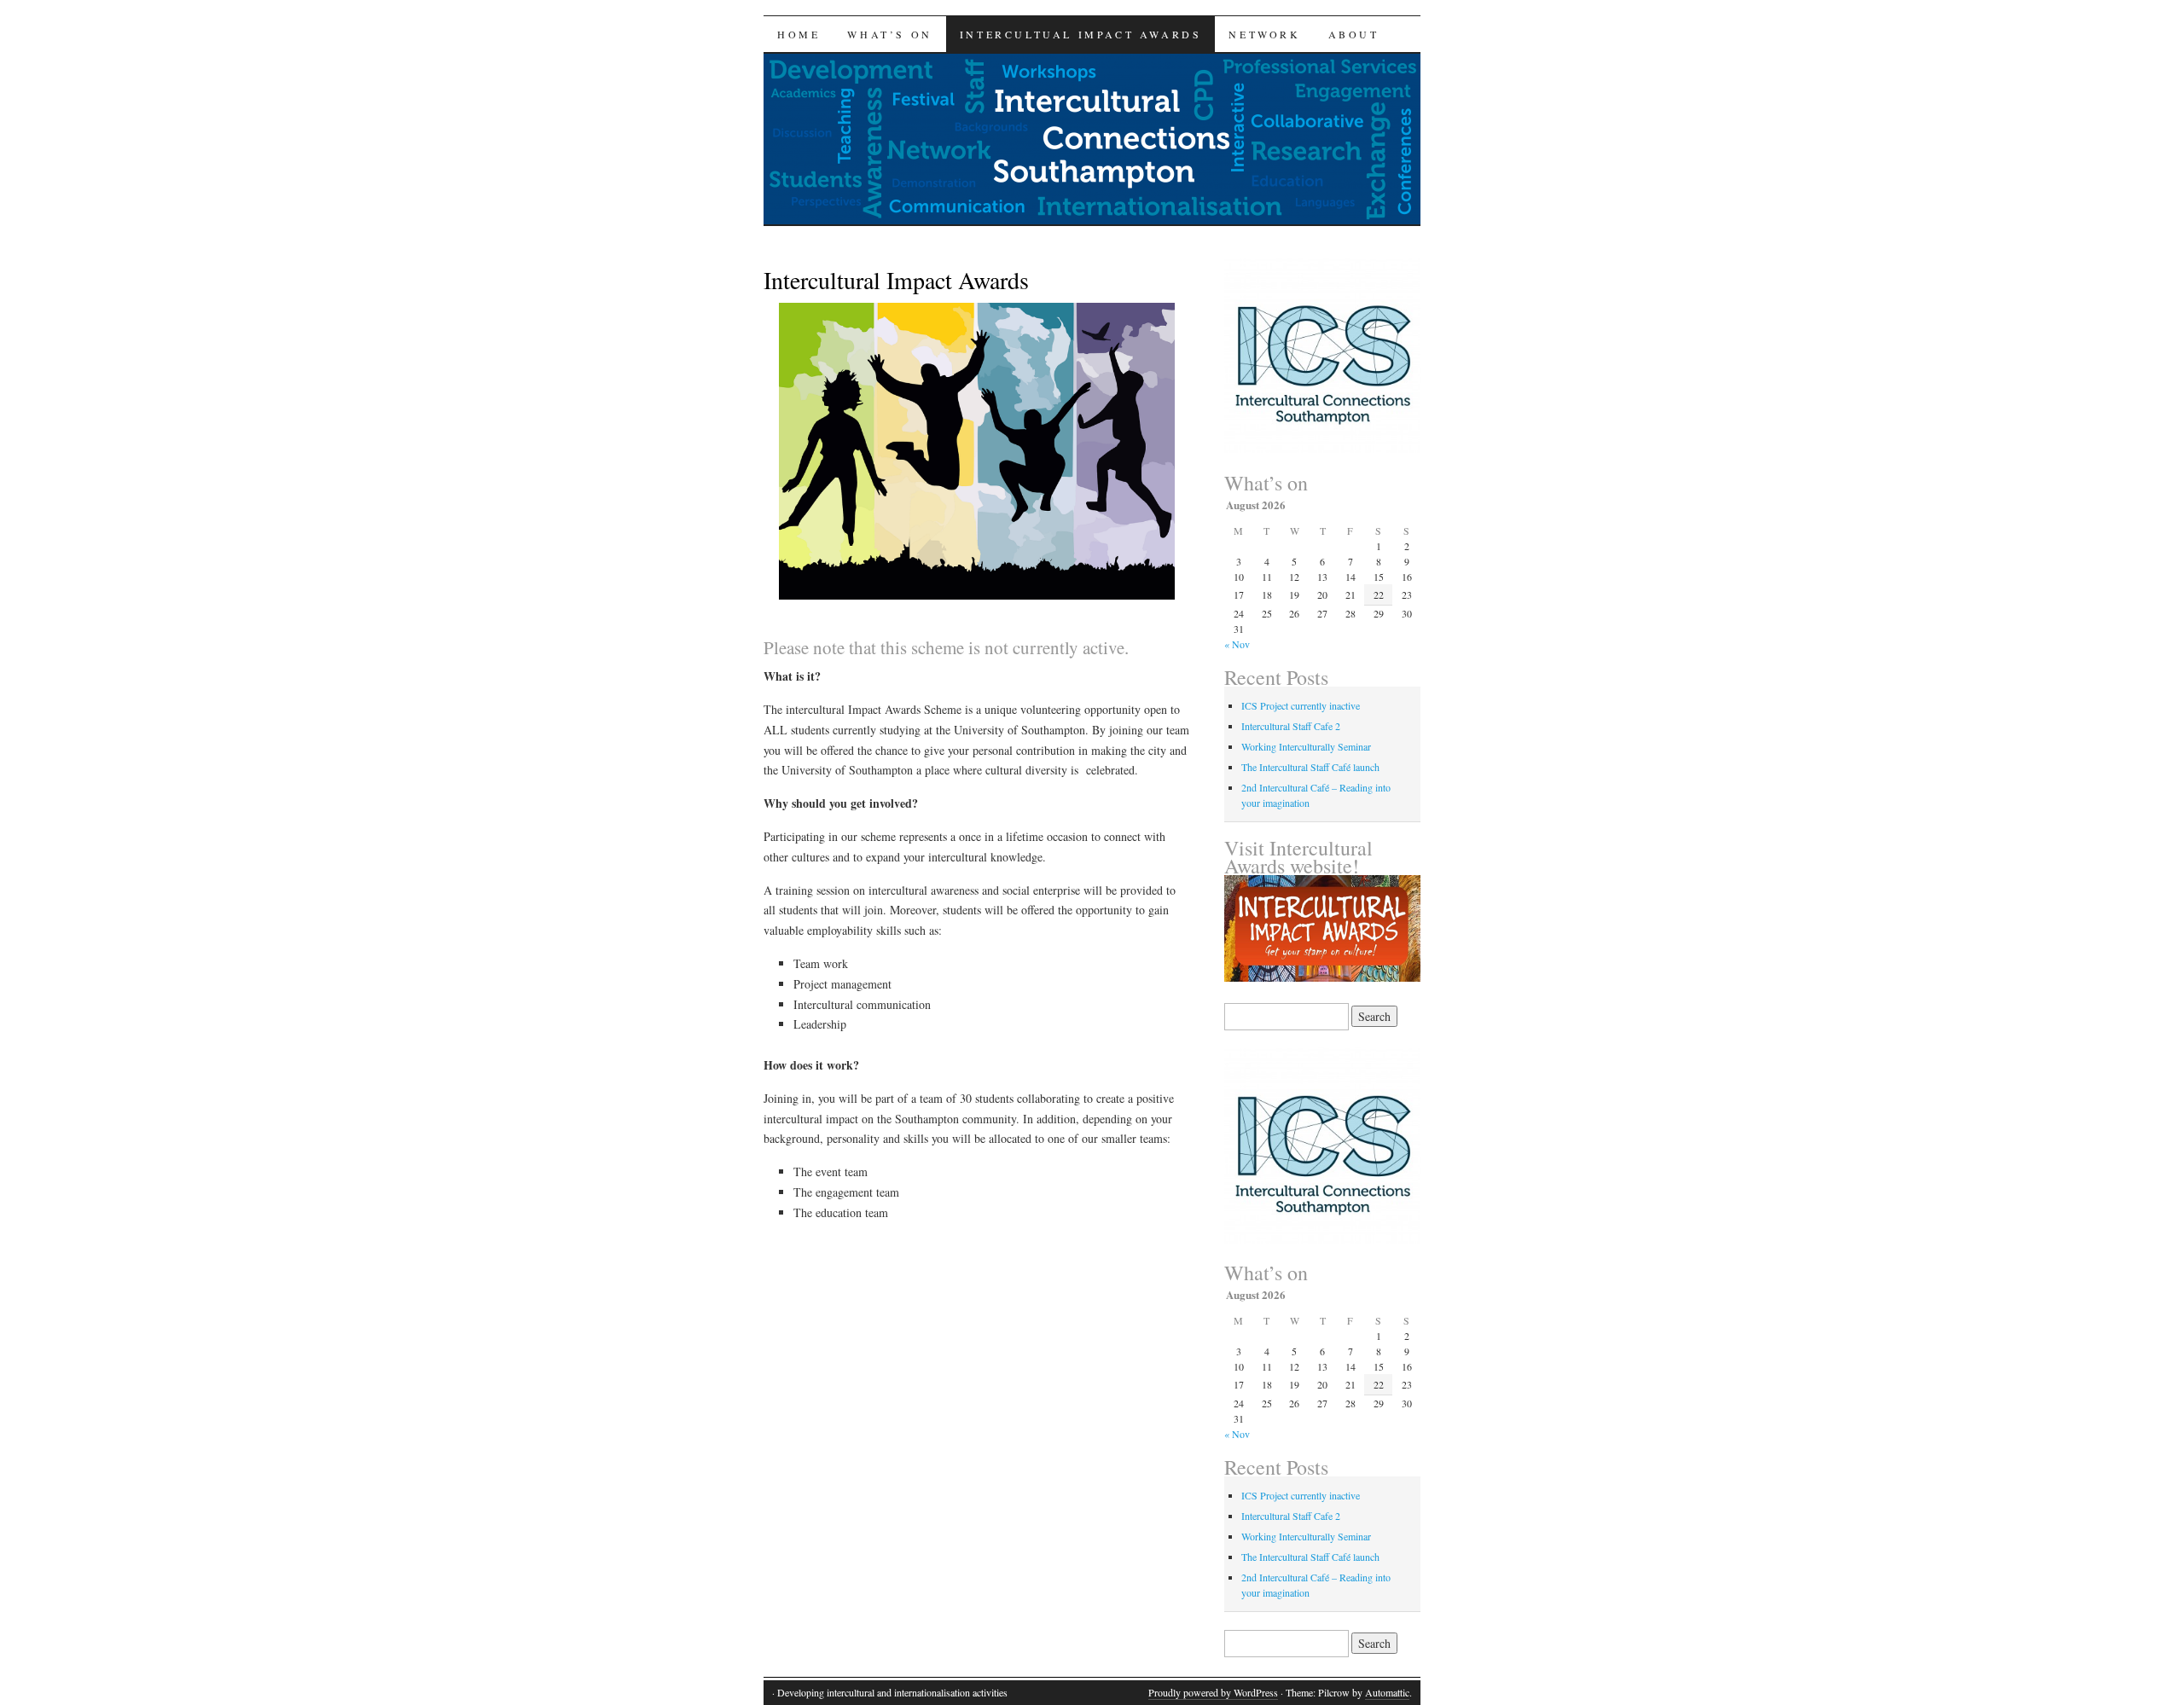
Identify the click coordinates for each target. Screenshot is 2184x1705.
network (1264, 34)
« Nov (1237, 644)
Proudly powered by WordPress (1213, 1692)
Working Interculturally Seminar (1306, 746)
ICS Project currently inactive (1301, 705)
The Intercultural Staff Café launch (1310, 767)
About (1354, 34)
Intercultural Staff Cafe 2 (1291, 726)
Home (799, 34)
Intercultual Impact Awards (1081, 34)
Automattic (1387, 1692)
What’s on (889, 34)
